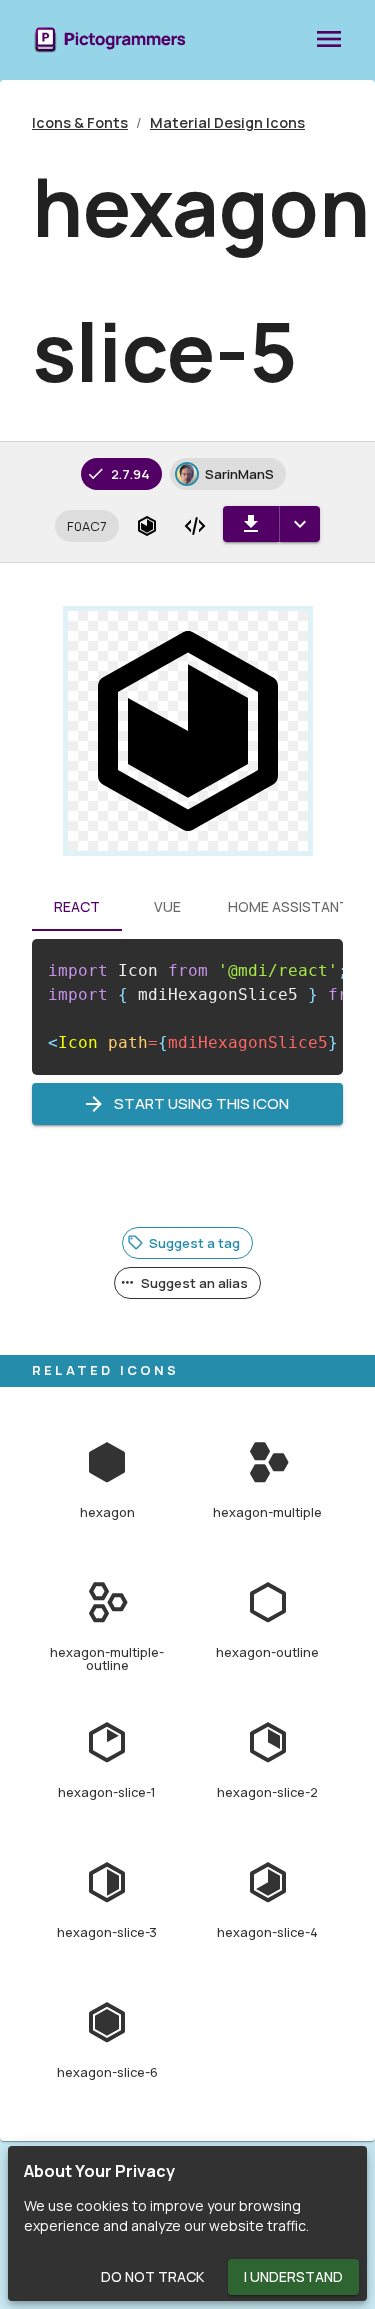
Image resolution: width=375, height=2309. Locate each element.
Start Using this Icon (201, 1103)
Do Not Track (152, 2276)
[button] (87, 526)
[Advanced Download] (299, 524)
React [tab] (77, 906)
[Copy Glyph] (147, 526)
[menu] (329, 40)
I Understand (293, 2276)
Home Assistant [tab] (288, 906)
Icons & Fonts (80, 122)
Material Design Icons (227, 122)
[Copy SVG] (195, 526)
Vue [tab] (167, 906)
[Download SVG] (251, 524)
